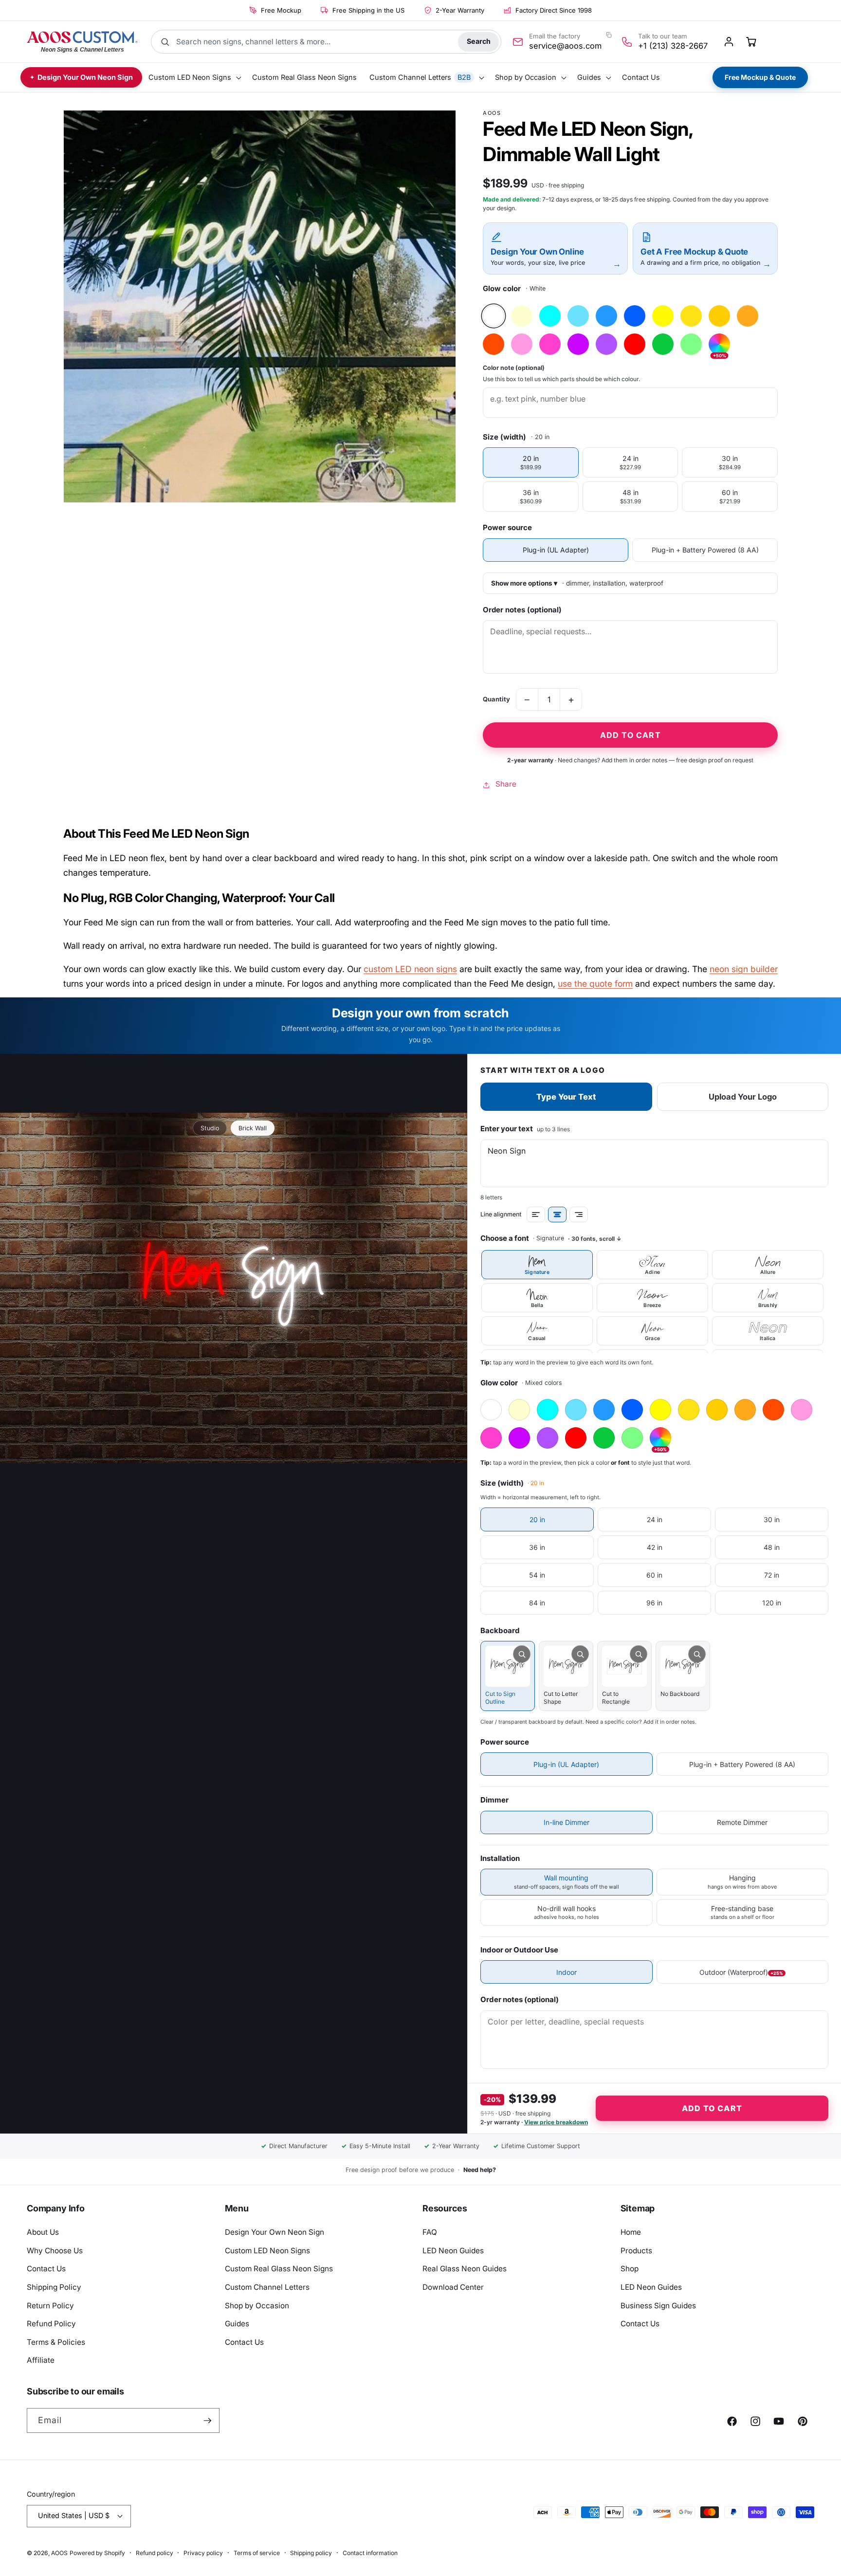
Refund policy (155, 2553)
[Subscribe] (207, 2421)
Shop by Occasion (257, 2306)
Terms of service (257, 2553)
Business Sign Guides (658, 2306)
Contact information (370, 2553)
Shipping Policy (54, 2287)
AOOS (59, 2553)
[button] (194, 78)
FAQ (430, 2232)
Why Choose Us (55, 2251)
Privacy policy (203, 2553)
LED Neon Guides (453, 2251)
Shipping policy (311, 2553)
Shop (630, 2269)
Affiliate (41, 2360)
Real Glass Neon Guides (465, 2269)
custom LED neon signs (410, 969)
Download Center (453, 2287)
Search (479, 41)
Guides (237, 2324)
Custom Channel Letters (267, 2287)
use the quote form (595, 984)
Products (636, 2251)
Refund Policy (51, 2324)
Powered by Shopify (97, 2553)
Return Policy (50, 2306)
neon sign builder (744, 969)
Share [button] (506, 784)
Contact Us (46, 2269)
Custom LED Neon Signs (267, 2251)
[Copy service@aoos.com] (609, 35)
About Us (43, 2232)
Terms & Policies (56, 2342)
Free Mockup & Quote (760, 77)
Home (631, 2232)
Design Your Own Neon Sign (274, 2232)
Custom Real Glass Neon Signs (279, 2269)
